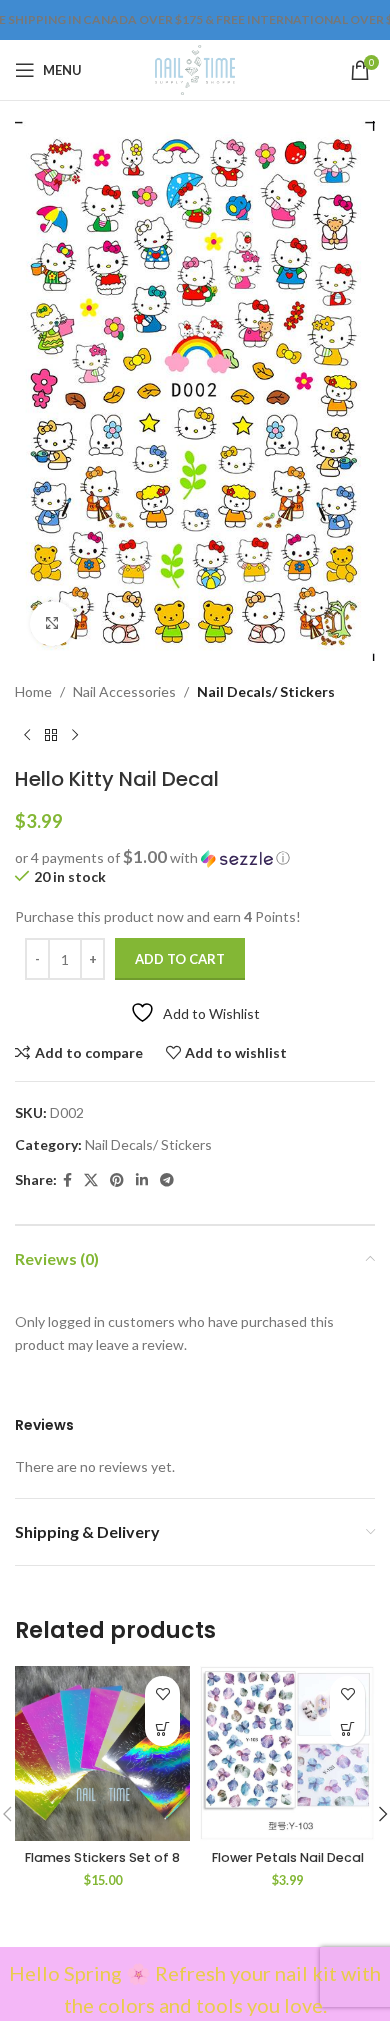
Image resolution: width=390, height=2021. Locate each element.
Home (33, 691)
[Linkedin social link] (142, 1180)
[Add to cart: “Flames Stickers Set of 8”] (162, 1728)
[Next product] (75, 735)
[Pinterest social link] (117, 1180)
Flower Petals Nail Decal (288, 1857)
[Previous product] (27, 735)
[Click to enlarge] (52, 623)
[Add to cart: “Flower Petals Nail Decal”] (347, 1728)
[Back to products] (51, 735)
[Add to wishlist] (162, 1693)
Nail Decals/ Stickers (266, 691)
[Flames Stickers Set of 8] (102, 1753)
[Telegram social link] (167, 1180)
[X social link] (91, 1180)
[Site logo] (194, 68)
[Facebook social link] (67, 1180)
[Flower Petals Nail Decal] (287, 1753)
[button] (195, 858)
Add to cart (180, 959)
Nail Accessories (124, 691)
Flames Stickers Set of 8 (102, 1857)
